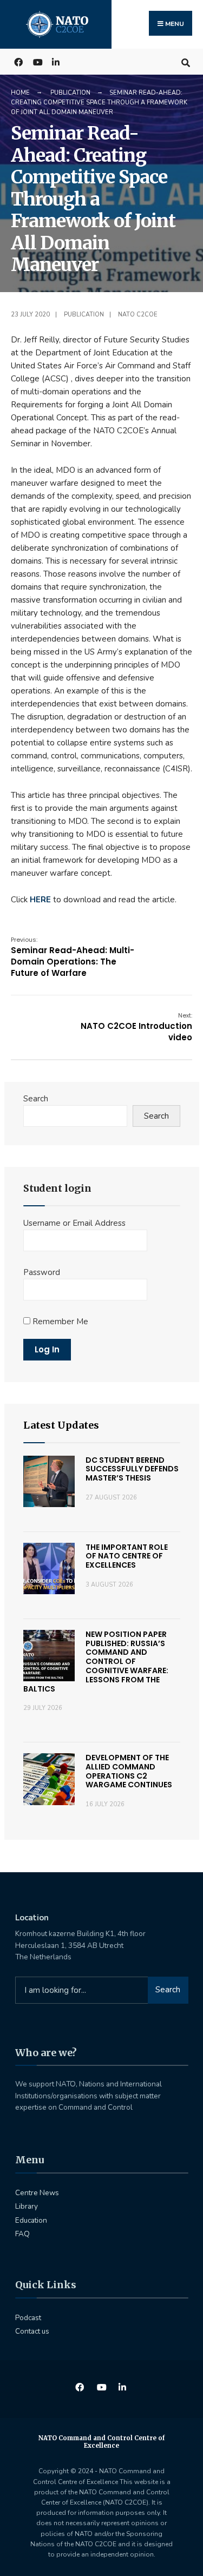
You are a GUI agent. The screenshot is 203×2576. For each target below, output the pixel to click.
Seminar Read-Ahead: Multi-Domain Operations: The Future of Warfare (73, 957)
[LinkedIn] (55, 61)
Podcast (28, 2318)
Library (27, 2206)
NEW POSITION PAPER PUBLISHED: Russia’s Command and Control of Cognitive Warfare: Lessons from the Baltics (96, 1662)
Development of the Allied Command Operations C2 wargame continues (129, 1771)
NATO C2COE (138, 315)
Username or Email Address (74, 1223)
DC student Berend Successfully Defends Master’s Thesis (132, 1469)
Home (20, 93)
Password (42, 1272)
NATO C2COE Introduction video (136, 1027)
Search (36, 1099)
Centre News (37, 2193)
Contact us (32, 2331)
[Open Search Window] (185, 61)
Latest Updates (61, 1425)
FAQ (22, 2234)
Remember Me (59, 1322)
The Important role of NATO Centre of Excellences (127, 1556)
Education (31, 2220)
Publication (70, 93)
